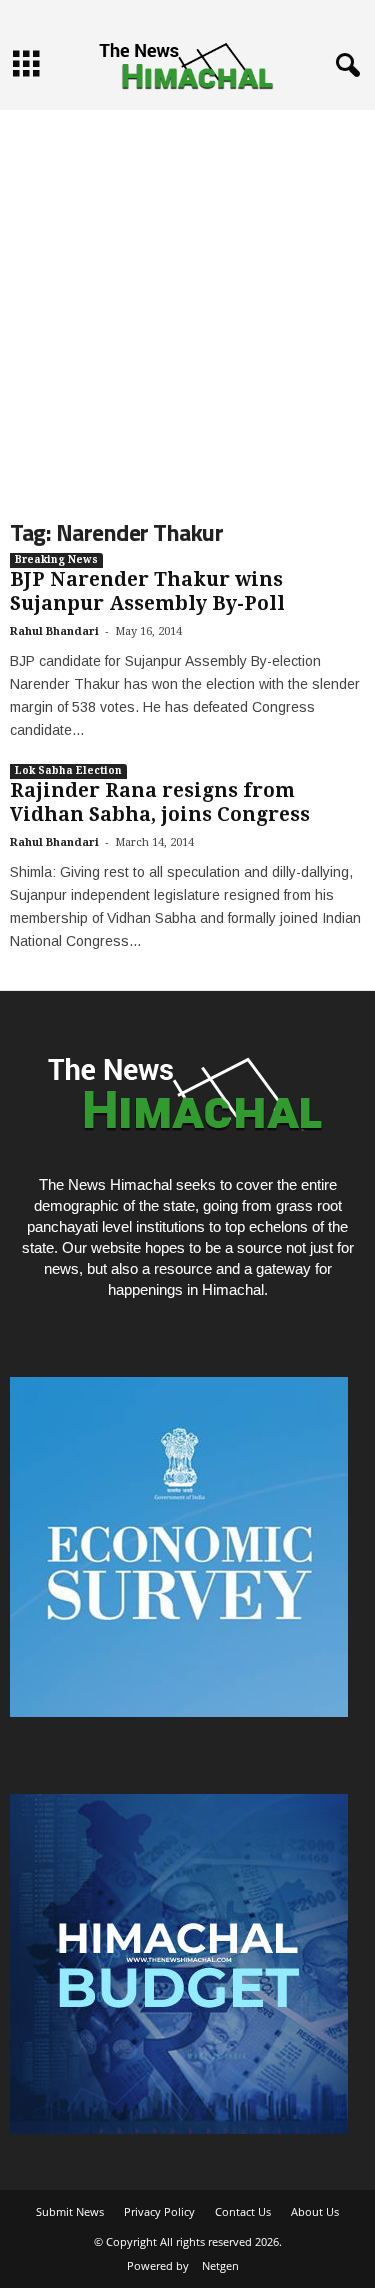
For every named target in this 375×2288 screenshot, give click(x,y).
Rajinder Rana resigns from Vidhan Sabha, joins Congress (160, 802)
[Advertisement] (187, 297)
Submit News (70, 2211)
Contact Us (243, 2211)
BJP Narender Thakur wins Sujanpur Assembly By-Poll (147, 591)
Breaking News (56, 559)
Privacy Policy (159, 2211)
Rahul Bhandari (54, 631)
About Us (315, 2211)
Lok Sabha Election (68, 770)
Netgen (220, 2265)
